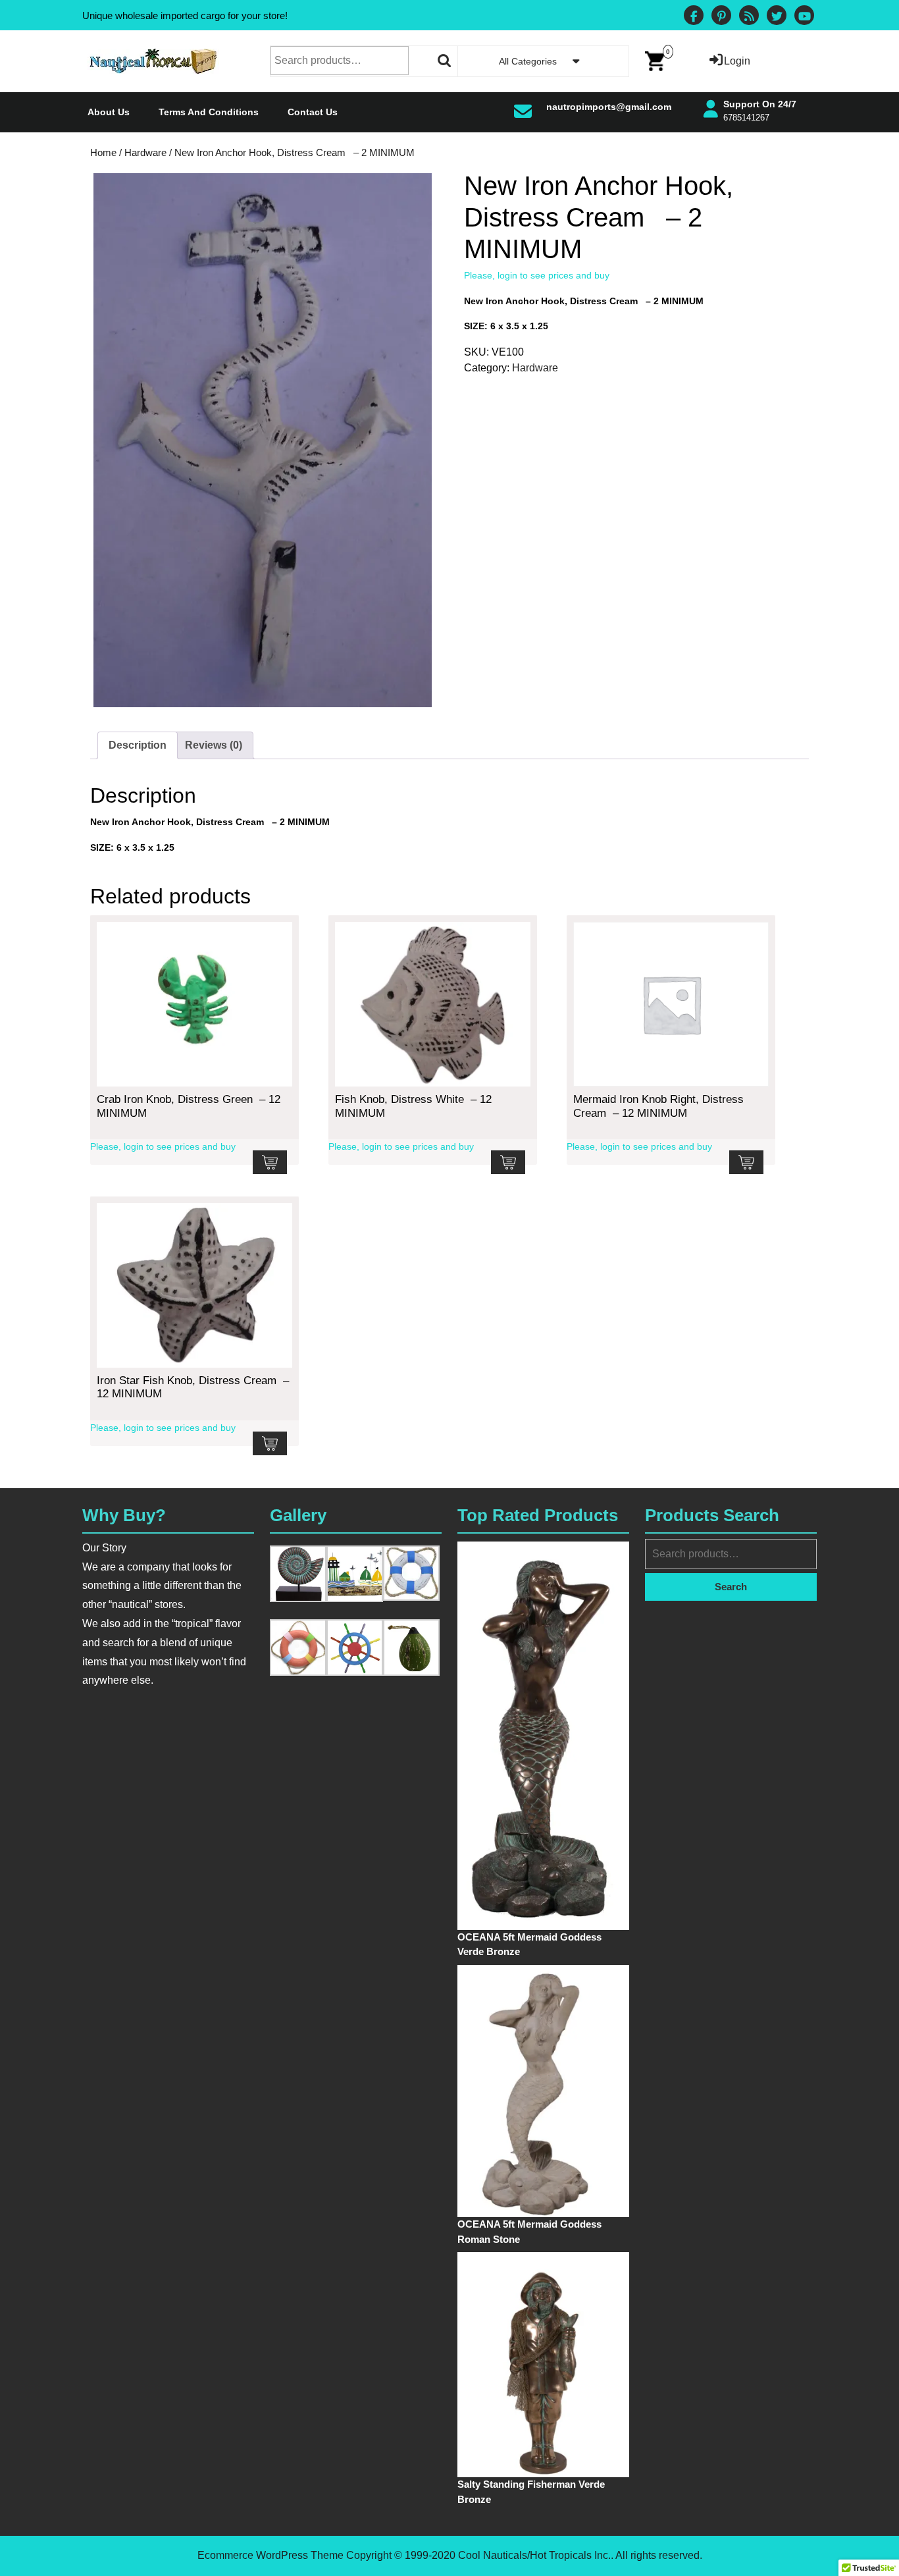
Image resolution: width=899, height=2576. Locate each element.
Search (445, 61)
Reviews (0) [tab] (214, 745)
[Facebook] (694, 17)
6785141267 (746, 118)
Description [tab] (138, 745)
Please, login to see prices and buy (537, 275)
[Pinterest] (721, 17)
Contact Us (313, 112)
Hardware (145, 153)
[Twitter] (777, 17)
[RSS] (749, 17)
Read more (270, 1162)
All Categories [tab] (528, 61)
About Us (109, 112)
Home (103, 153)
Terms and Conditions (209, 112)
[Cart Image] (655, 60)
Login (737, 61)
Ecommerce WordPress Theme (270, 2555)
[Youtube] (804, 17)
